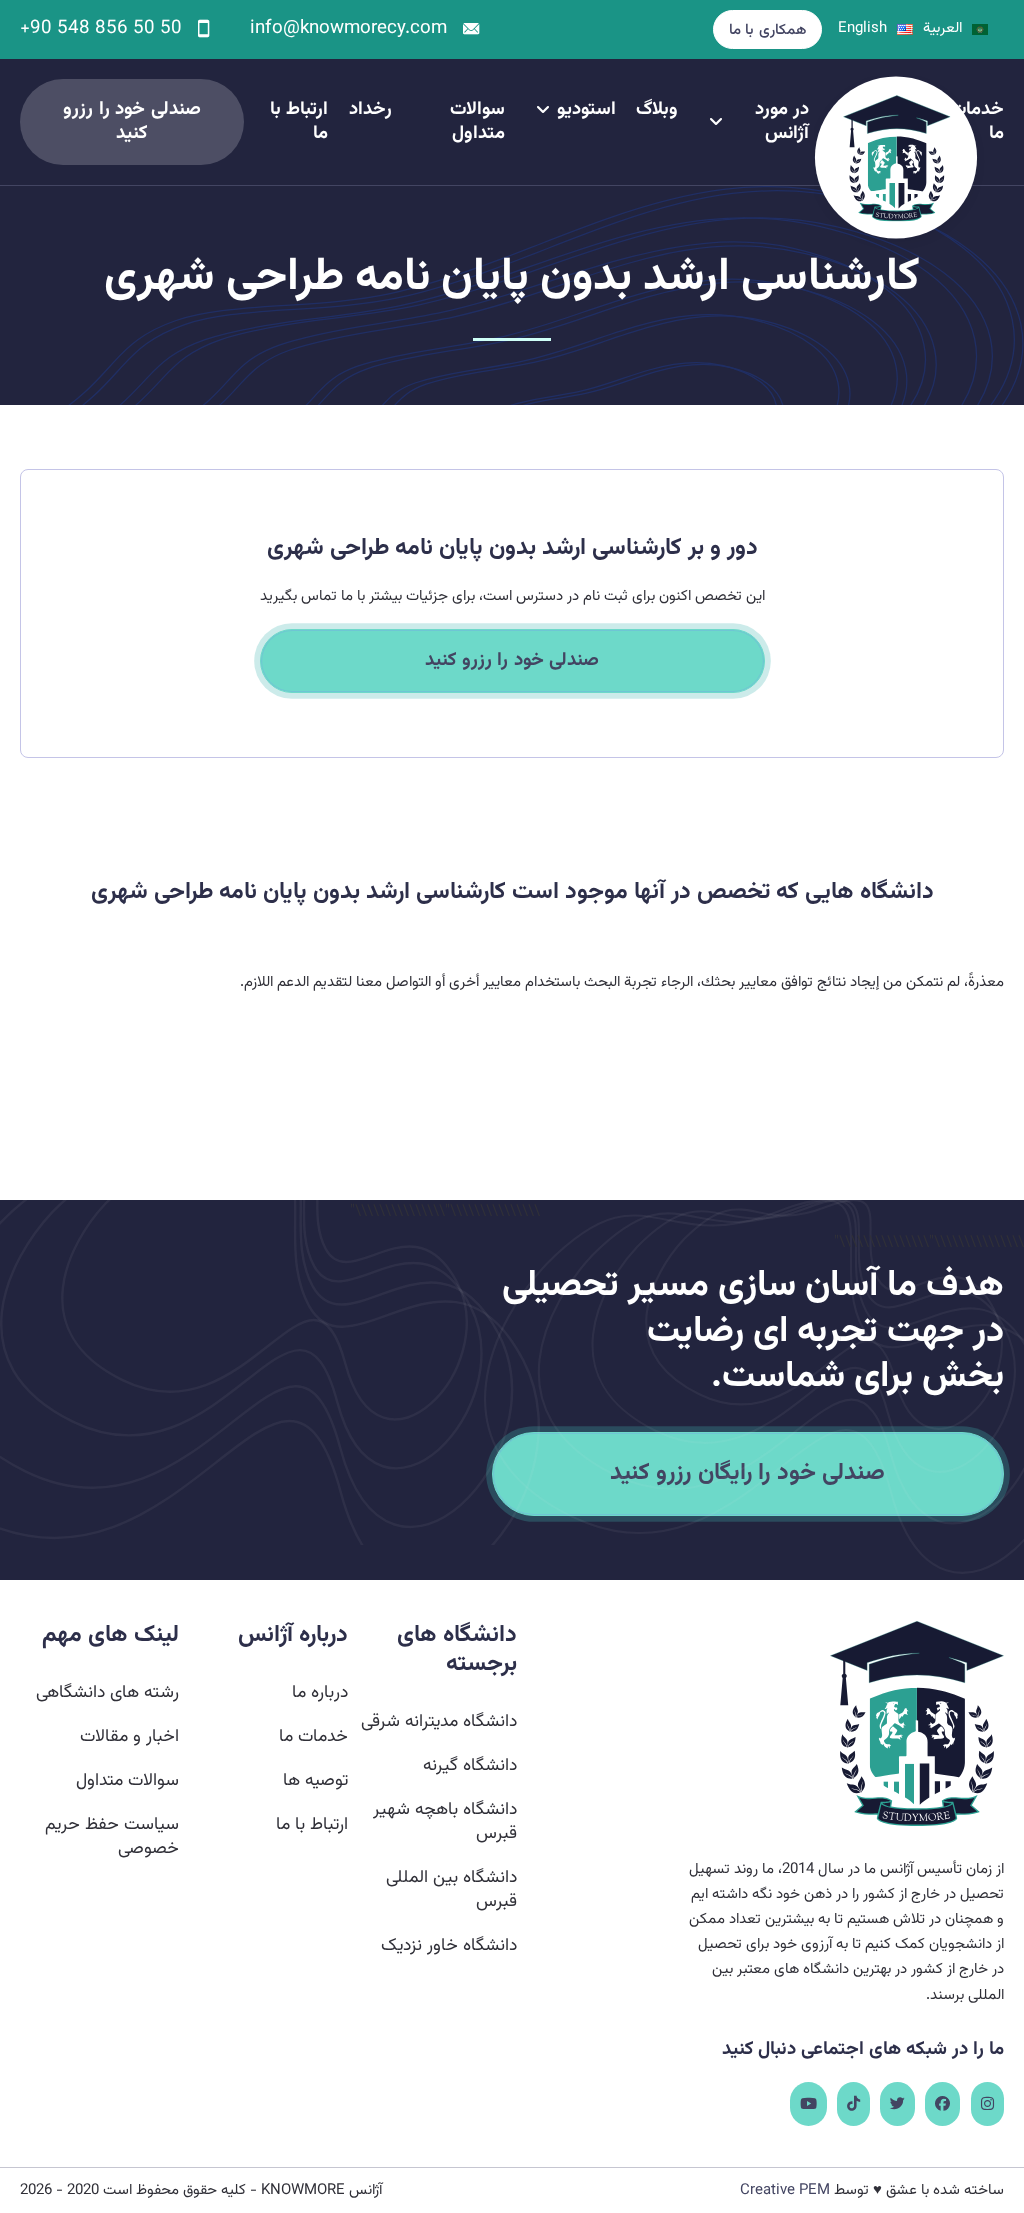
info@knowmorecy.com (348, 29)
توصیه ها (315, 1780)
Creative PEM (785, 2190)
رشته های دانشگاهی (107, 1692)
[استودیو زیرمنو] (543, 110)
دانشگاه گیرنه (470, 1765)
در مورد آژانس (782, 122)
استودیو (586, 110)
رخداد (370, 110)
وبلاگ (657, 110)
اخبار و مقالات (129, 1736)
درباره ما (320, 1692)
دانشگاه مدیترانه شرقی (439, 1721)
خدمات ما (313, 1736)
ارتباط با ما (299, 122)
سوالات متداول (477, 122)
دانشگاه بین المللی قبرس (451, 1889)
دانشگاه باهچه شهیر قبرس (445, 1821)
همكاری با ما (767, 30)
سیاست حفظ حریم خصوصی (112, 1836)
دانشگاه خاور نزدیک (449, 1945)
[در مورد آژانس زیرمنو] (716, 122)
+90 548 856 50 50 (101, 29)
